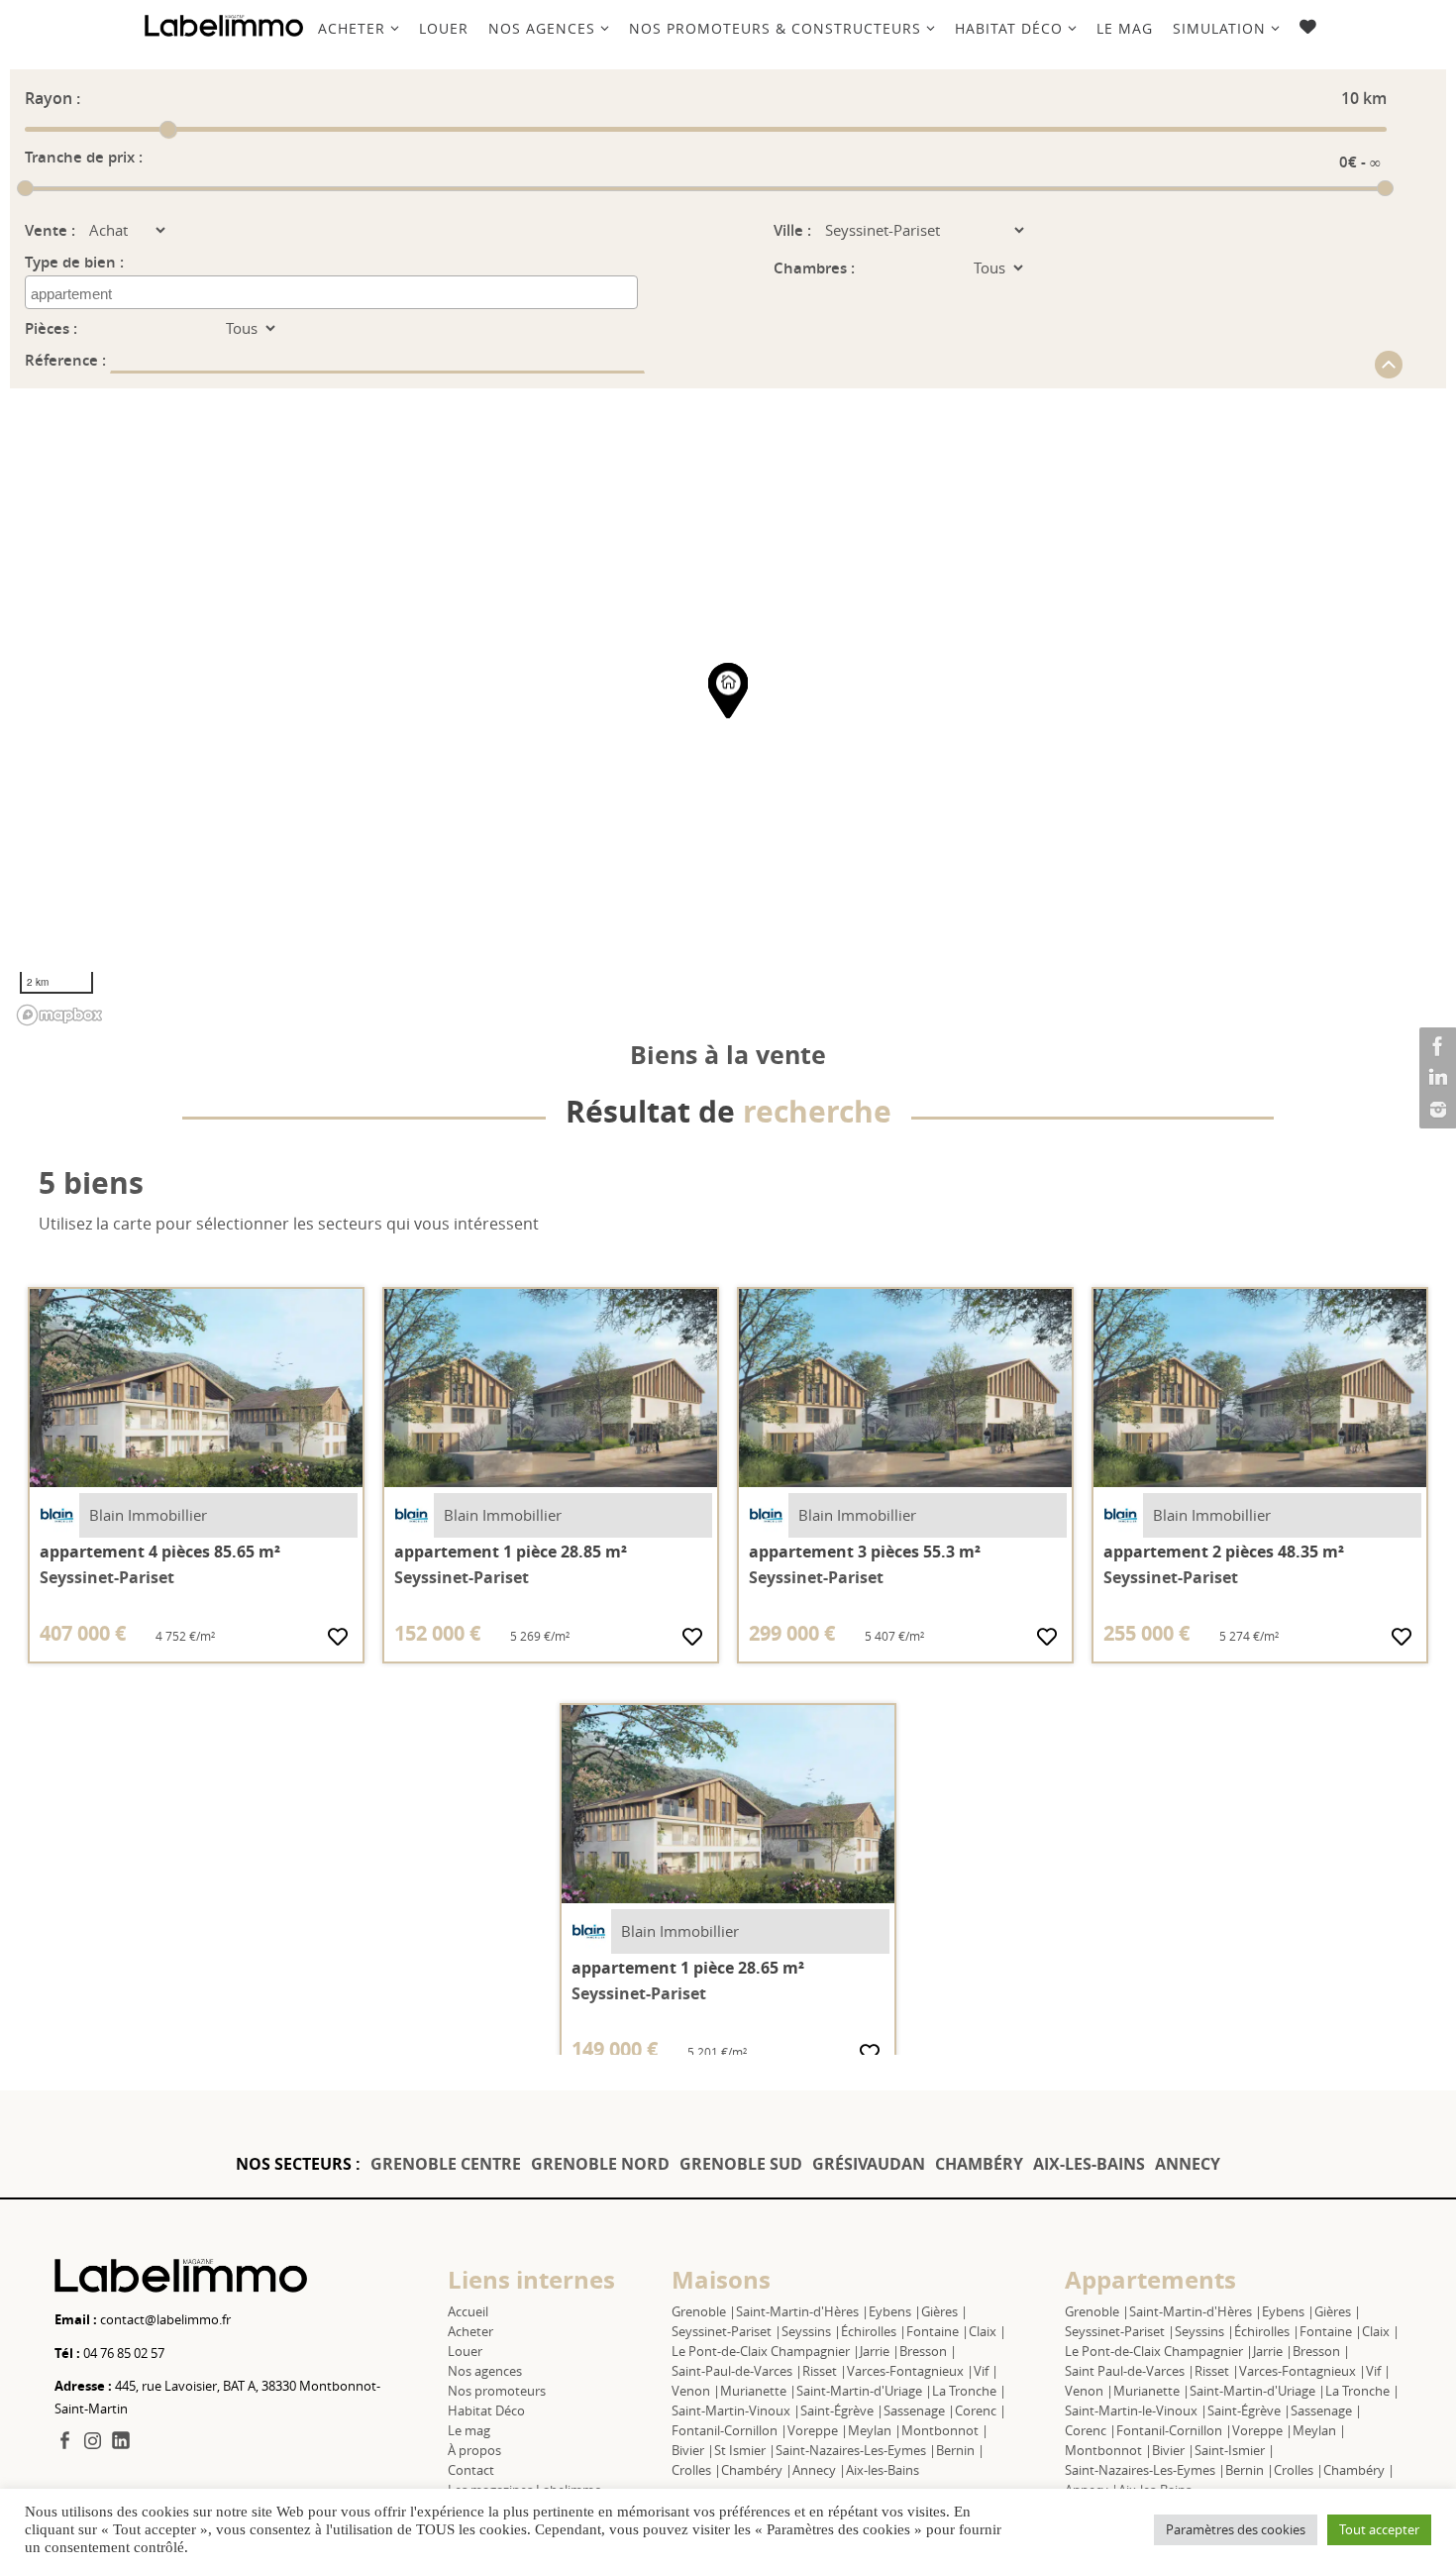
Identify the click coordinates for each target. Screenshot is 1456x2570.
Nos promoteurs (497, 2391)
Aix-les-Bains (883, 2470)
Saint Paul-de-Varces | (1130, 2371)
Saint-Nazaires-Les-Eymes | (856, 2450)
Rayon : (52, 98)
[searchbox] (120, 294)
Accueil (468, 2311)
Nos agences (485, 2371)
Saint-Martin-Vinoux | (736, 2410)
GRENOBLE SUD (741, 2164)
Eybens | (895, 2311)
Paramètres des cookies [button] (1236, 2529)
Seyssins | (811, 2331)
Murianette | (758, 2391)
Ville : (792, 230)
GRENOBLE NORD (600, 2164)
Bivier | (693, 2450)
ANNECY (1188, 2164)
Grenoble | (704, 2311)
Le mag (469, 2430)
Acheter (470, 2331)
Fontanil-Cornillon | (729, 2430)
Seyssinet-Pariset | (727, 2331)
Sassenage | (919, 2410)
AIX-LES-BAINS (1089, 2164)
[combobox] (331, 292)
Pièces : (51, 328)
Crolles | (696, 2470)
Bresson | (928, 2351)
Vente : (50, 230)
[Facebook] (1435, 1046)
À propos (474, 2450)
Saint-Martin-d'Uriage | (864, 2391)
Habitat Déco (486, 2410)
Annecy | (819, 2470)
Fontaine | (937, 2331)
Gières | (944, 2311)
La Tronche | (969, 2391)
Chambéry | (757, 2470)
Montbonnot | (945, 2430)
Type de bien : (74, 262)
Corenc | (981, 2410)
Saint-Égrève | (842, 2410)
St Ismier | (745, 2450)
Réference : (67, 360)
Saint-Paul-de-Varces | (737, 2371)
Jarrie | (880, 2351)
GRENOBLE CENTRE (446, 2164)
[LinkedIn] (1435, 1078)
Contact (471, 2470)
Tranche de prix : (84, 157)
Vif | (986, 2371)
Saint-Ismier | (1235, 2450)
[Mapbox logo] (59, 1015)
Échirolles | (874, 2331)
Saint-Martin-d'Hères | (802, 2311)
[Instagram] (1435, 1110)
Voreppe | (818, 2430)
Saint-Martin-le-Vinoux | (1136, 2410)
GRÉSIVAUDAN (869, 2164)
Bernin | (960, 2450)
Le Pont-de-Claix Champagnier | (766, 2351)
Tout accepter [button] (1379, 2529)
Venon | (696, 2391)
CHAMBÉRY (979, 2164)
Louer (465, 2351)
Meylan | (875, 2430)
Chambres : (814, 268)
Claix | (988, 2331)
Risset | (825, 2371)
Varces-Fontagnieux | (910, 2371)
